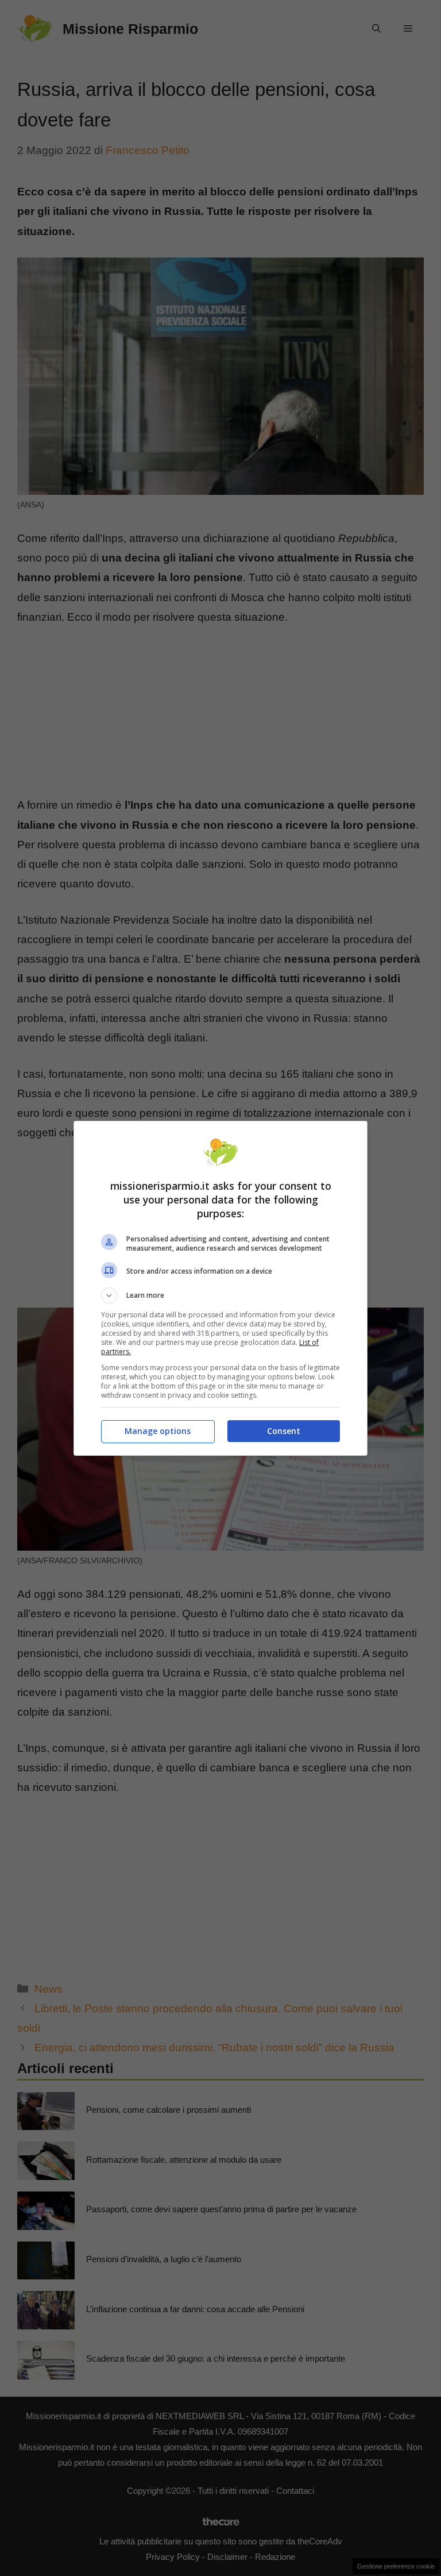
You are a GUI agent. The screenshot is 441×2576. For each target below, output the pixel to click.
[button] (220, 1295)
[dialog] (220, 1288)
